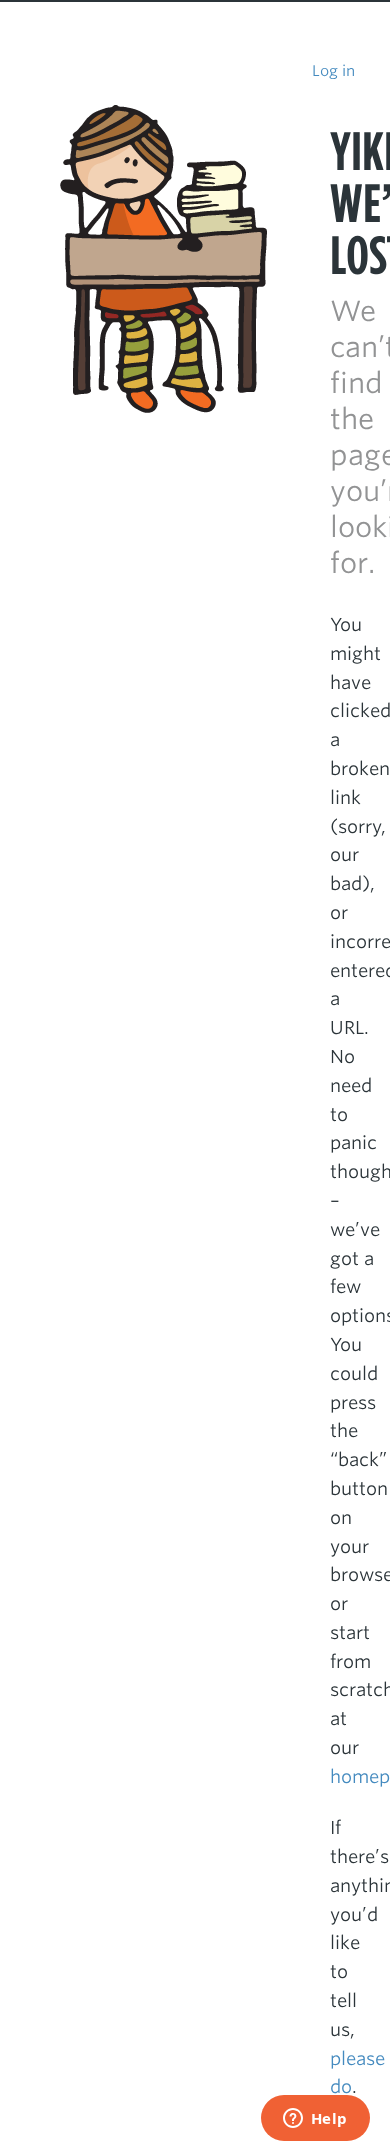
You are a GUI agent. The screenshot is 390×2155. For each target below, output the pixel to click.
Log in (333, 71)
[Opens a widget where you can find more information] (315, 2120)
